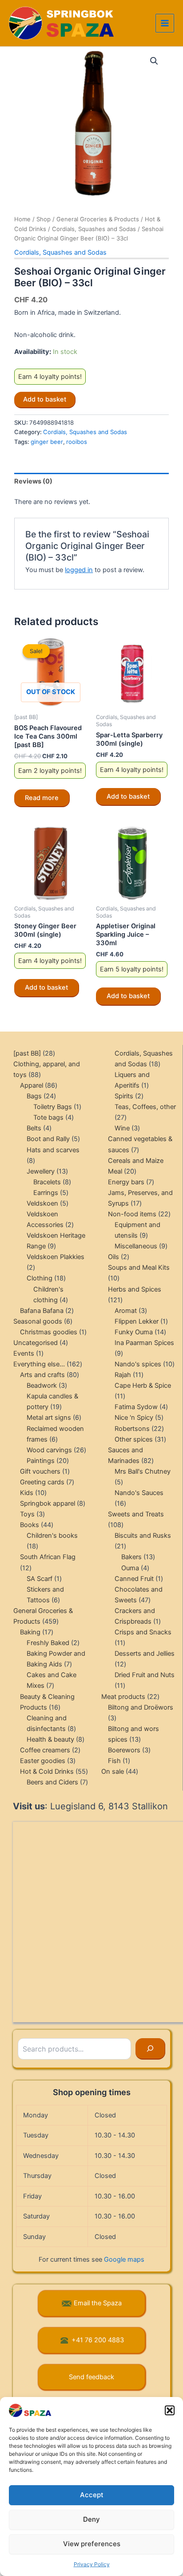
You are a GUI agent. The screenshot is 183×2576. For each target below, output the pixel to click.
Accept (92, 2495)
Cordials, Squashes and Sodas (94, 229)
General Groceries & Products (98, 219)
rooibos (77, 442)
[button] (170, 2410)
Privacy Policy (92, 2564)
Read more (42, 798)
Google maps (124, 2259)
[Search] (150, 2049)
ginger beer (47, 442)
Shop (44, 219)
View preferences (92, 2544)
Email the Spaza (98, 2303)
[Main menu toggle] (165, 23)
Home (22, 219)
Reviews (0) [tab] (33, 481)
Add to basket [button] (128, 796)
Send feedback (91, 2377)
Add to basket (45, 399)
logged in (79, 570)
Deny (91, 2519)
